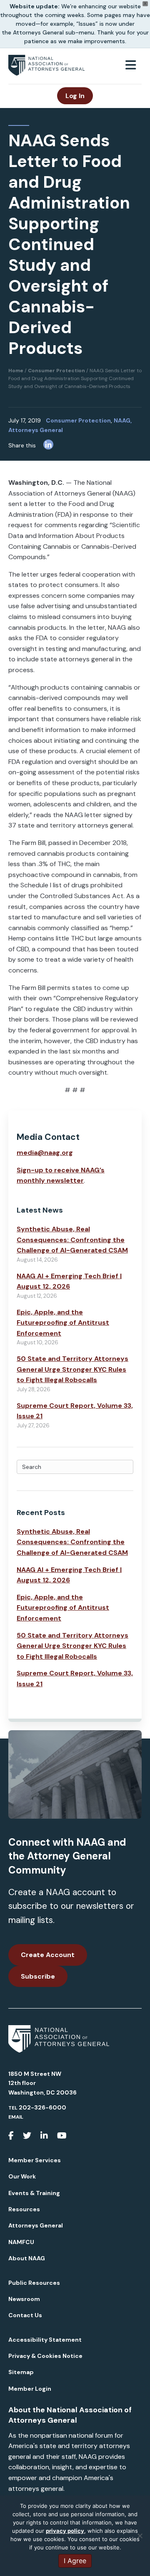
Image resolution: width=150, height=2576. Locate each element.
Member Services (35, 2160)
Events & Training (34, 2193)
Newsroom (24, 2299)
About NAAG (27, 2258)
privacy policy (65, 2531)
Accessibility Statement (45, 2340)
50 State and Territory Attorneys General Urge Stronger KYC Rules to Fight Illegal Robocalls (72, 1369)
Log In (75, 96)
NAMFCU (21, 2242)
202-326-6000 (42, 2107)
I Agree (75, 2561)
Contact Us (25, 2315)
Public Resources (34, 2283)
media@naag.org (45, 1153)
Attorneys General (36, 2225)
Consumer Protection (78, 420)
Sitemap (21, 2372)
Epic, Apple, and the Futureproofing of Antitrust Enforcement (63, 1323)
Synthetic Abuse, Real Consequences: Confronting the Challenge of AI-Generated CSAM (72, 1240)
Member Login (30, 2389)
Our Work (22, 2176)
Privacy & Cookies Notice (45, 2356)
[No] (140, 2536)
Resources (24, 2209)
